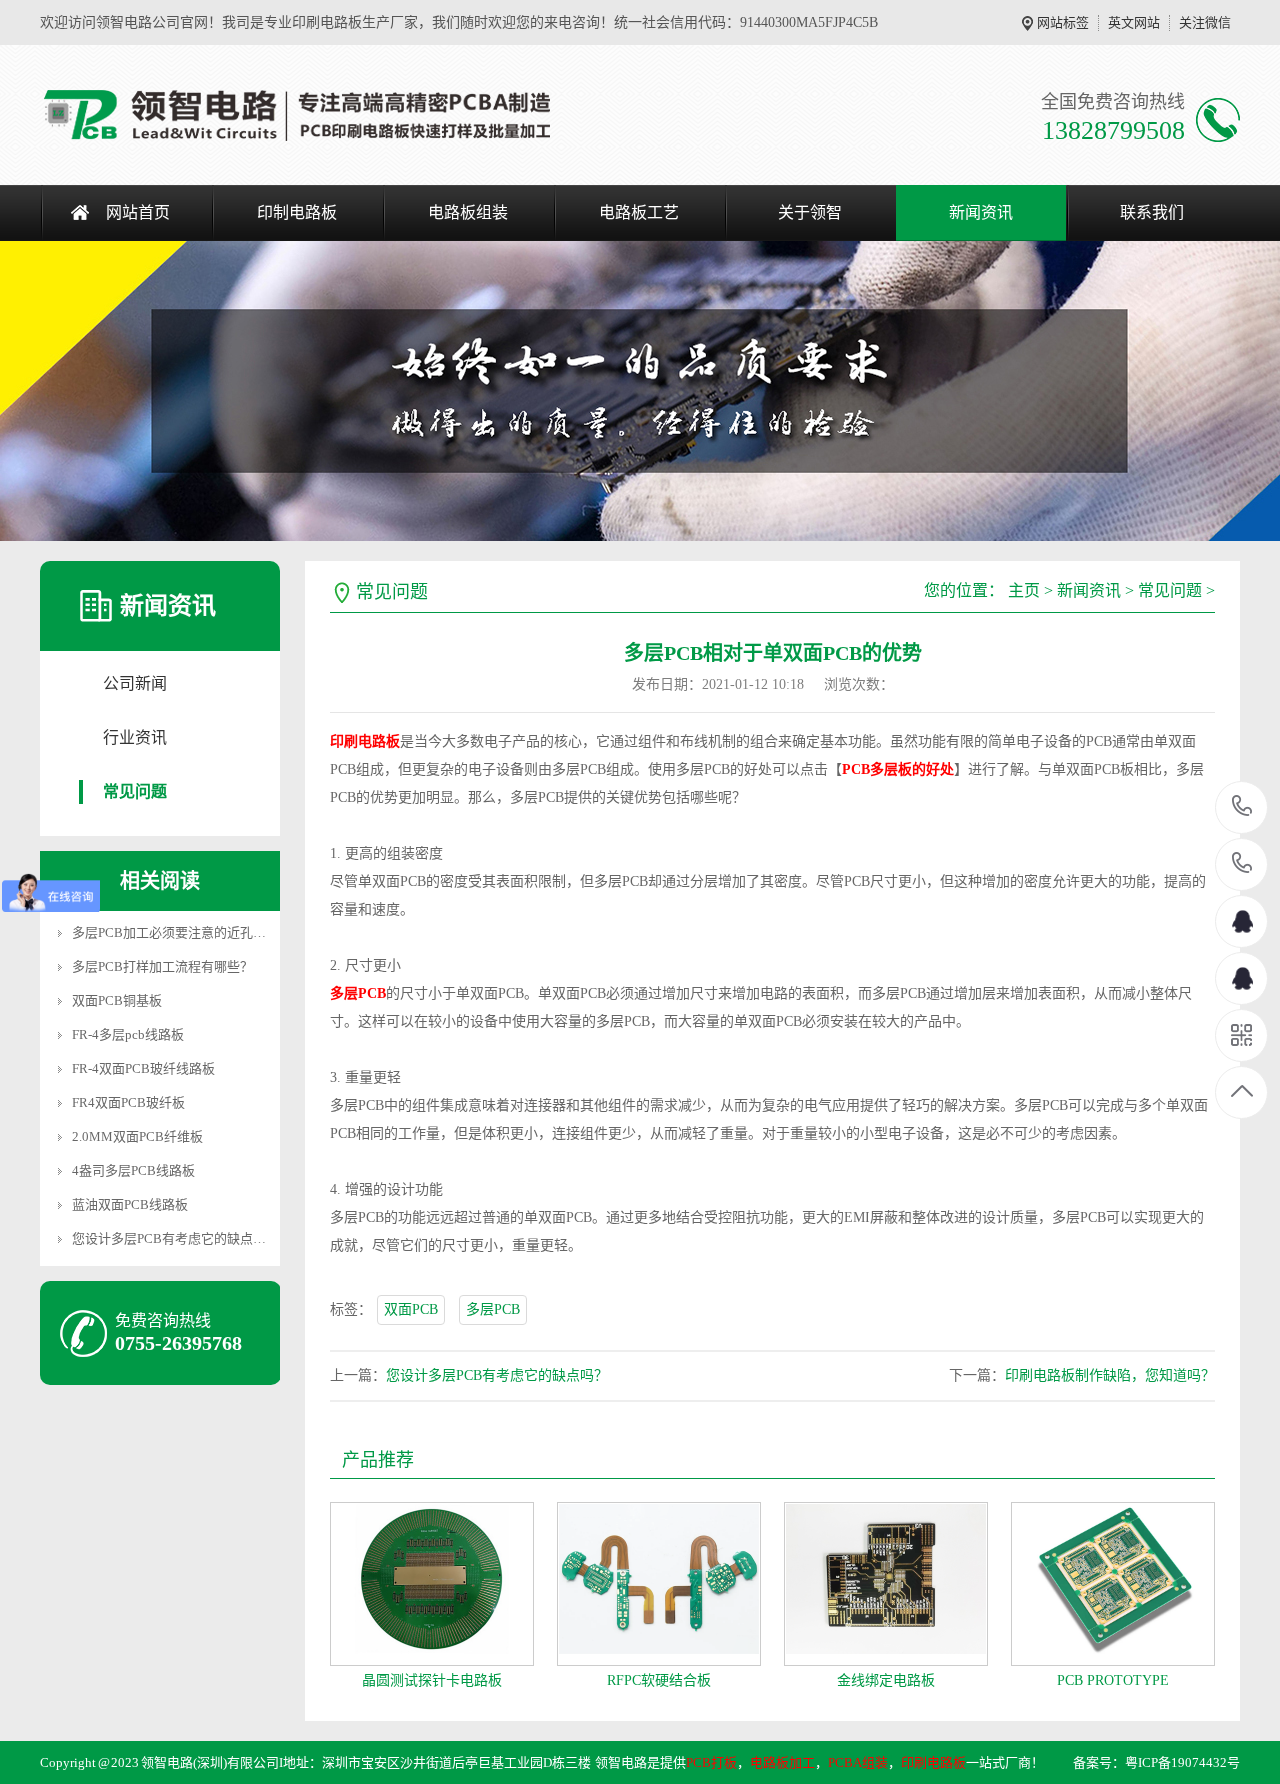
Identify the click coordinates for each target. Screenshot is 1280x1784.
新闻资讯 (981, 212)
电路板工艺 (639, 212)
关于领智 (810, 212)
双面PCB (411, 1309)
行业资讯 (135, 737)
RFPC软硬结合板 (659, 1680)
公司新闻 (135, 683)
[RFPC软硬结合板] (659, 1584)
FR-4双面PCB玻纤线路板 (143, 1068)
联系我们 (1152, 212)
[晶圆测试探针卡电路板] (432, 1584)
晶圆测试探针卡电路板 (432, 1680)
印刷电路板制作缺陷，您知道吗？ (1110, 1375)
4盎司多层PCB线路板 (133, 1170)
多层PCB (493, 1309)
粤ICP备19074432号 (1182, 1762)
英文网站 (1134, 22)
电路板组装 (468, 212)
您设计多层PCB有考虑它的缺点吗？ (175, 1238)
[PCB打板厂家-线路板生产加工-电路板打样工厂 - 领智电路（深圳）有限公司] (297, 115)
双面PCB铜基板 (117, 1000)
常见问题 (135, 791)
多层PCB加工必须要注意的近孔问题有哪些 (195, 932)
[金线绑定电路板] (886, 1584)
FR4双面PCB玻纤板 (128, 1102)
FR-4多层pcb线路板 (128, 1034)
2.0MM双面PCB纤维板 (137, 1136)
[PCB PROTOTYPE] (1113, 1584)
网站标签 (1063, 22)
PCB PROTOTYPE (1113, 1680)
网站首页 (138, 212)
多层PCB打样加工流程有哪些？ (162, 966)
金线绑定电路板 (886, 1680)
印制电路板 (297, 212)
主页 (1024, 590)
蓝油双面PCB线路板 (130, 1204)
